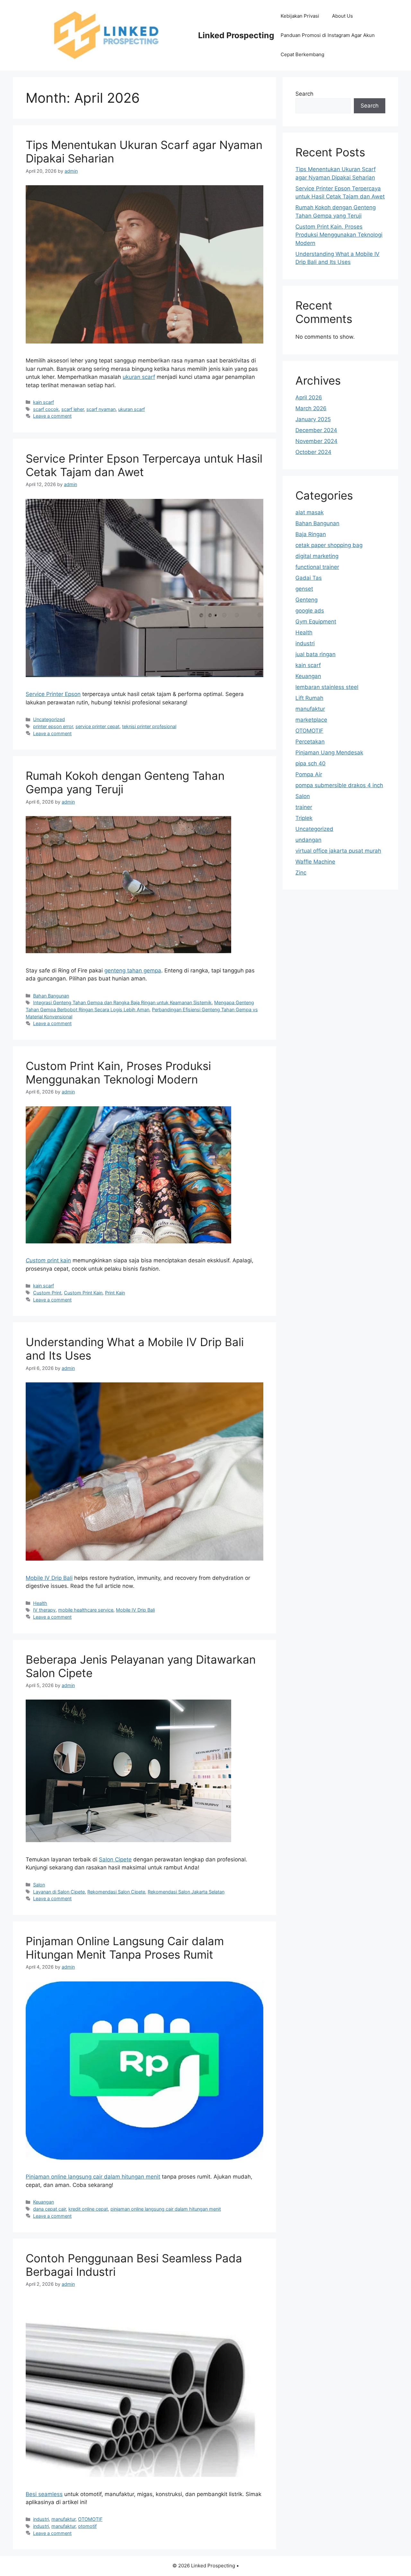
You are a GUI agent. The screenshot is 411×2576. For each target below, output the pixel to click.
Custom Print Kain (83, 1293)
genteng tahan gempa (133, 970)
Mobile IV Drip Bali (49, 1578)
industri (41, 2519)
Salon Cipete (115, 1859)
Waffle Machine (315, 862)
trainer (304, 807)
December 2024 (316, 430)
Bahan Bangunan (51, 996)
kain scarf (44, 402)
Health (40, 1603)
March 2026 (311, 408)
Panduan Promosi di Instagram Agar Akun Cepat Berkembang (328, 45)
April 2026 (309, 397)
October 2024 (313, 452)
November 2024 (316, 441)
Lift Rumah (309, 698)
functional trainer (317, 567)
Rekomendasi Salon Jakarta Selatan (186, 1892)
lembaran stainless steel (327, 687)
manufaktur (63, 2519)
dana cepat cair (49, 2209)
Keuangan (44, 2202)
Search (304, 94)
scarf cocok (46, 409)
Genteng (306, 600)
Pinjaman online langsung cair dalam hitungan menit (93, 2177)
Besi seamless (44, 2494)
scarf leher (73, 409)
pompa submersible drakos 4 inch (339, 785)
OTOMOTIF (90, 2519)
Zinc (301, 873)
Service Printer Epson (53, 694)
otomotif (87, 2526)
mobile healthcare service (86, 1610)
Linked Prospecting (236, 35)
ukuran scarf (139, 377)
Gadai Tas (309, 578)
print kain (48, 1260)
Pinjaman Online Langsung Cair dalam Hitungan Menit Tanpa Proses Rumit (125, 1948)
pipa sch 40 (310, 763)
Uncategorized (49, 719)
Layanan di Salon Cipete (59, 1892)
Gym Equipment (316, 622)
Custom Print (47, 1293)
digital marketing (317, 556)
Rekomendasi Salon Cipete (116, 1892)
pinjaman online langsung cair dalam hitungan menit (166, 2209)
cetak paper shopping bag (329, 545)
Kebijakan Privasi (300, 16)
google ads (310, 611)
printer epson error (53, 726)
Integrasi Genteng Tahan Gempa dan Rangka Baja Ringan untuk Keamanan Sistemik (122, 1002)
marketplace (311, 720)
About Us (342, 16)
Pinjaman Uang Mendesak (329, 753)
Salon (39, 1885)
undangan (308, 840)
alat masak (310, 512)
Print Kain (115, 1293)
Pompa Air (309, 774)
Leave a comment (52, 416)
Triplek (304, 818)
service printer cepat (97, 726)
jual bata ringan (315, 654)
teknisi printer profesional (149, 726)
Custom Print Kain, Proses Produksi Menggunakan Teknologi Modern (118, 1073)
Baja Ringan (311, 534)
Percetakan (310, 742)
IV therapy (44, 1610)
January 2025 (313, 419)
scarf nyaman (101, 409)
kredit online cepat (88, 2209)
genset (304, 589)
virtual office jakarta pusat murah (338, 851)
